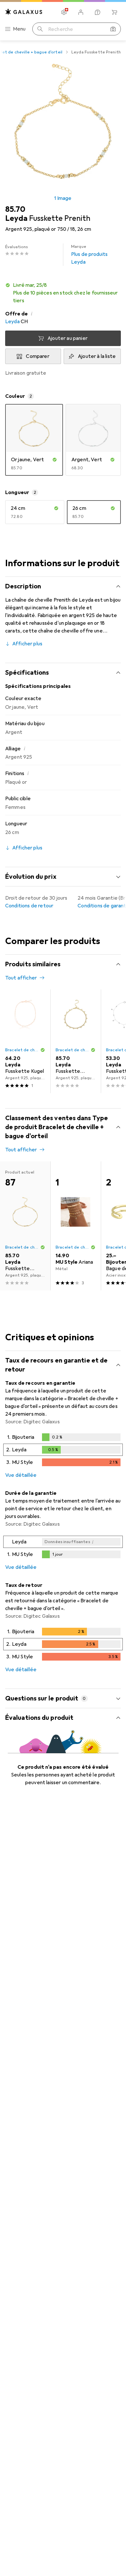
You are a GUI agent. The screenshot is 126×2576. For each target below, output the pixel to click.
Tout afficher (21, 978)
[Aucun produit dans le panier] (114, 12)
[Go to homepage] (24, 12)
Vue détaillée (21, 1475)
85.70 (15, 209)
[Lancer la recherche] (40, 29)
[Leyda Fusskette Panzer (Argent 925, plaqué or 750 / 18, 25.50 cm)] (76, 1041)
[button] (63, 293)
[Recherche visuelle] (113, 29)
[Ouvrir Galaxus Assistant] (98, 12)
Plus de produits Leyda (89, 255)
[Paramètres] (64, 12)
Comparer (37, 356)
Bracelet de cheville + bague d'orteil (23, 1050)
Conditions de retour (29, 906)
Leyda (12, 322)
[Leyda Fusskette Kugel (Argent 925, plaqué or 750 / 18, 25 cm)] (25, 1041)
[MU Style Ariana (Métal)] (76, 1226)
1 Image (63, 198)
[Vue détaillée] (63, 1451)
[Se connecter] (81, 12)
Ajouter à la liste (97, 356)
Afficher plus (27, 644)
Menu (19, 29)
